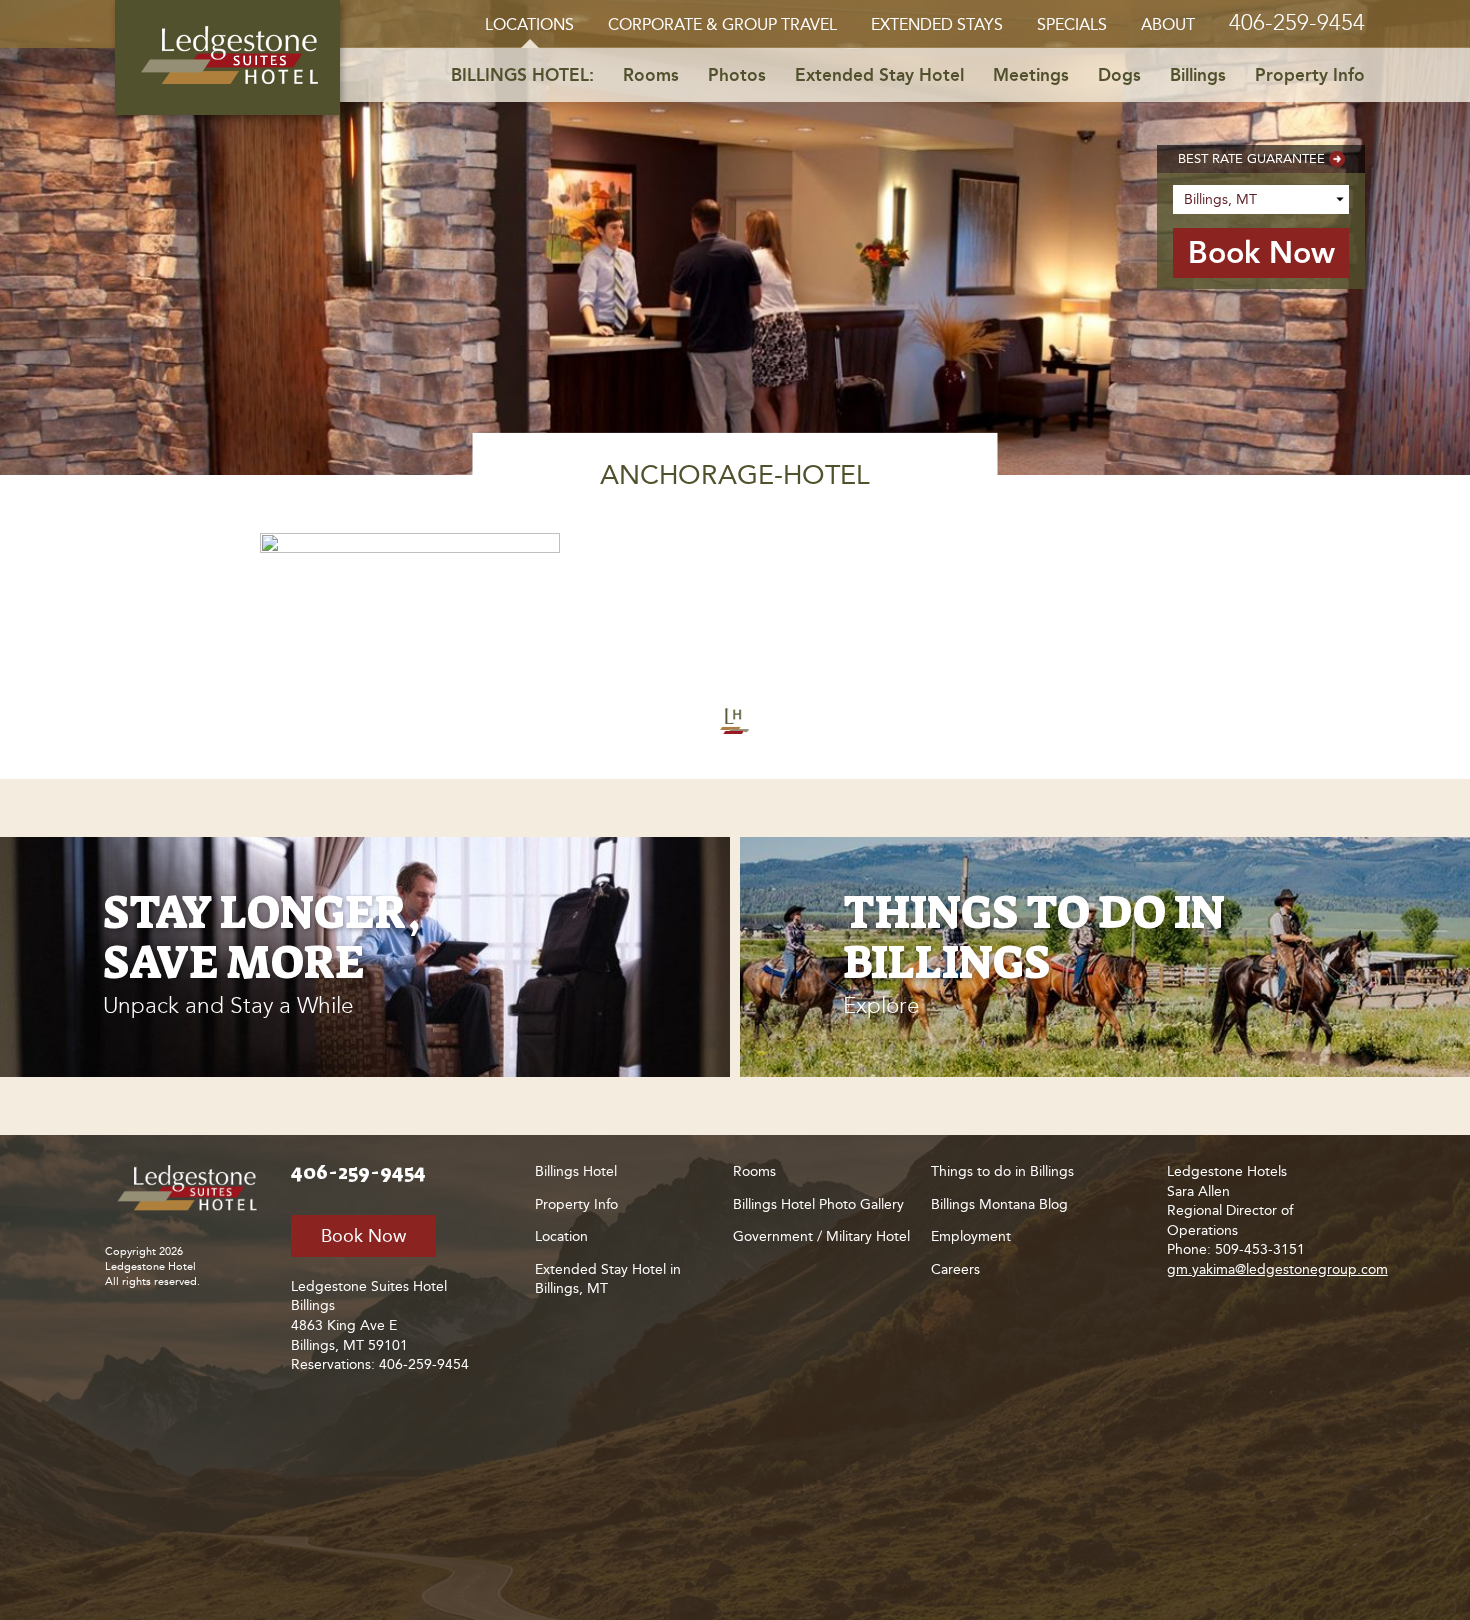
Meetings (1031, 75)
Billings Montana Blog (999, 1204)
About (1168, 24)
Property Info (1310, 75)
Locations (529, 24)
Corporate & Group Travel (722, 24)
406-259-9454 (1297, 22)
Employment (971, 1236)
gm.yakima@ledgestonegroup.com (1277, 1269)
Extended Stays (937, 24)
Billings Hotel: (522, 75)
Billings (1198, 75)
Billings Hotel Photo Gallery (818, 1204)
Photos (737, 75)
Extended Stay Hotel (879, 75)
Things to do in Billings (1002, 1171)
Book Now (363, 1236)
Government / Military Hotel (821, 1236)
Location (561, 1236)
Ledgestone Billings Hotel (227, 57)
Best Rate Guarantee (1251, 158)
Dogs (1119, 75)
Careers (955, 1269)
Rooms (651, 75)
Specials (1072, 24)
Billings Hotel (576, 1171)
